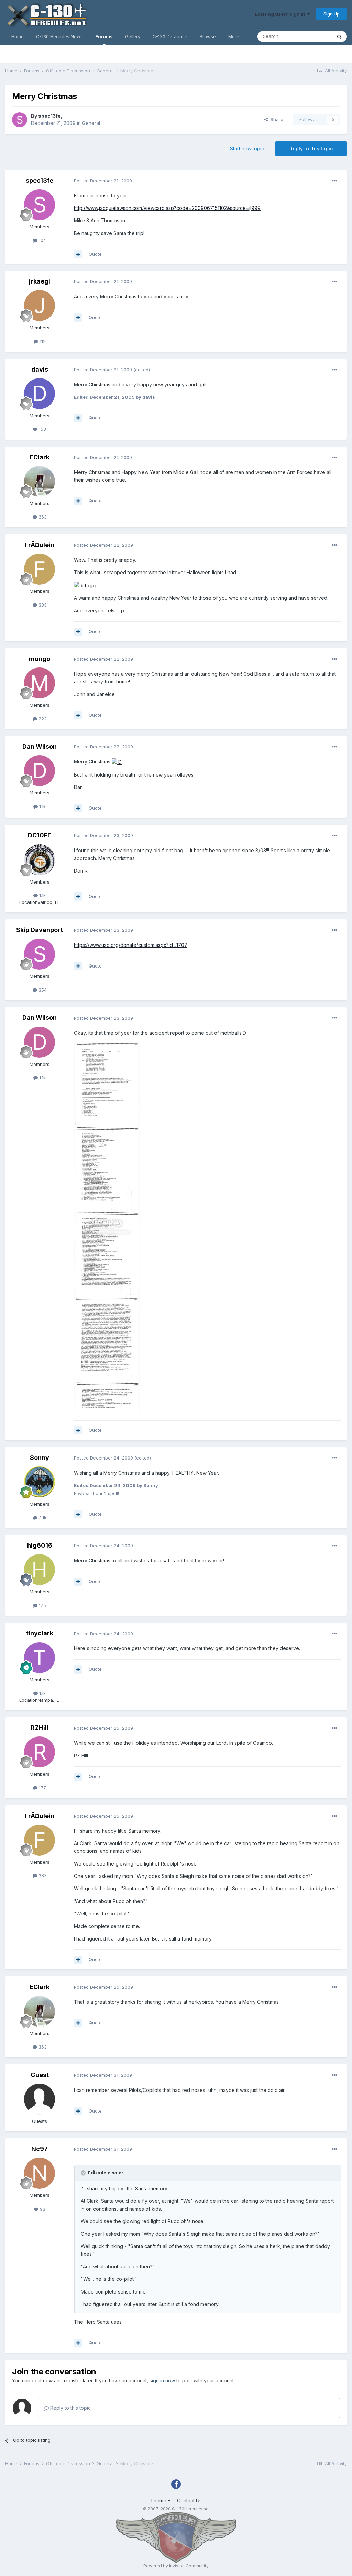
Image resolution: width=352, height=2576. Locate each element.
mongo (40, 659)
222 (42, 719)
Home (18, 36)
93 (42, 2209)
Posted (103, 181)
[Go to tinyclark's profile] (40, 1658)
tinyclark (40, 1633)
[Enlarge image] (86, 585)
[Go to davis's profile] (40, 394)
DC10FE (40, 835)
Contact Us (189, 2500)
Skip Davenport (40, 930)
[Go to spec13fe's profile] (20, 120)
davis (40, 369)
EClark (40, 457)
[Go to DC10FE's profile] (40, 860)
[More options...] (334, 181)
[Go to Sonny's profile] (40, 1482)
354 (42, 990)
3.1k (42, 1518)
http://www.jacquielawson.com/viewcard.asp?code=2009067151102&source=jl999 (167, 208)
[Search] (339, 36)
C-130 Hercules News (59, 36)
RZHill (40, 1728)
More (234, 36)
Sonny (40, 1458)
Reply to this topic (311, 148)
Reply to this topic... (71, 2408)
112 (42, 341)
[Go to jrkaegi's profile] (40, 306)
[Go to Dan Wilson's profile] (40, 771)
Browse (208, 36)
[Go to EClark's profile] (40, 481)
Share (276, 119)
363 (42, 517)
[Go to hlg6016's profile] (40, 1570)
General (91, 123)
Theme (159, 2500)
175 (42, 1605)
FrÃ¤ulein (40, 545)
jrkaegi (40, 281)
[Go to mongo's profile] (40, 683)
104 (42, 240)
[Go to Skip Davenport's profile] (40, 954)
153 (42, 429)
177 (42, 1788)
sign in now (162, 2380)
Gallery (133, 36)
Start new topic (247, 148)
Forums (104, 36)
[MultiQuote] (78, 254)
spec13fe (49, 116)
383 (42, 605)
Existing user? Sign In (281, 14)
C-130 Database (170, 36)
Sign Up (332, 14)
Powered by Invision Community (176, 2566)
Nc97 (40, 2149)
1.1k (42, 806)
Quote (95, 254)
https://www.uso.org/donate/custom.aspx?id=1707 (131, 945)
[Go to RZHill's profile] (40, 1752)
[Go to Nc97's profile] (40, 2173)
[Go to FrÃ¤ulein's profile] (40, 569)
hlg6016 (40, 1545)
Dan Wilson (40, 746)
